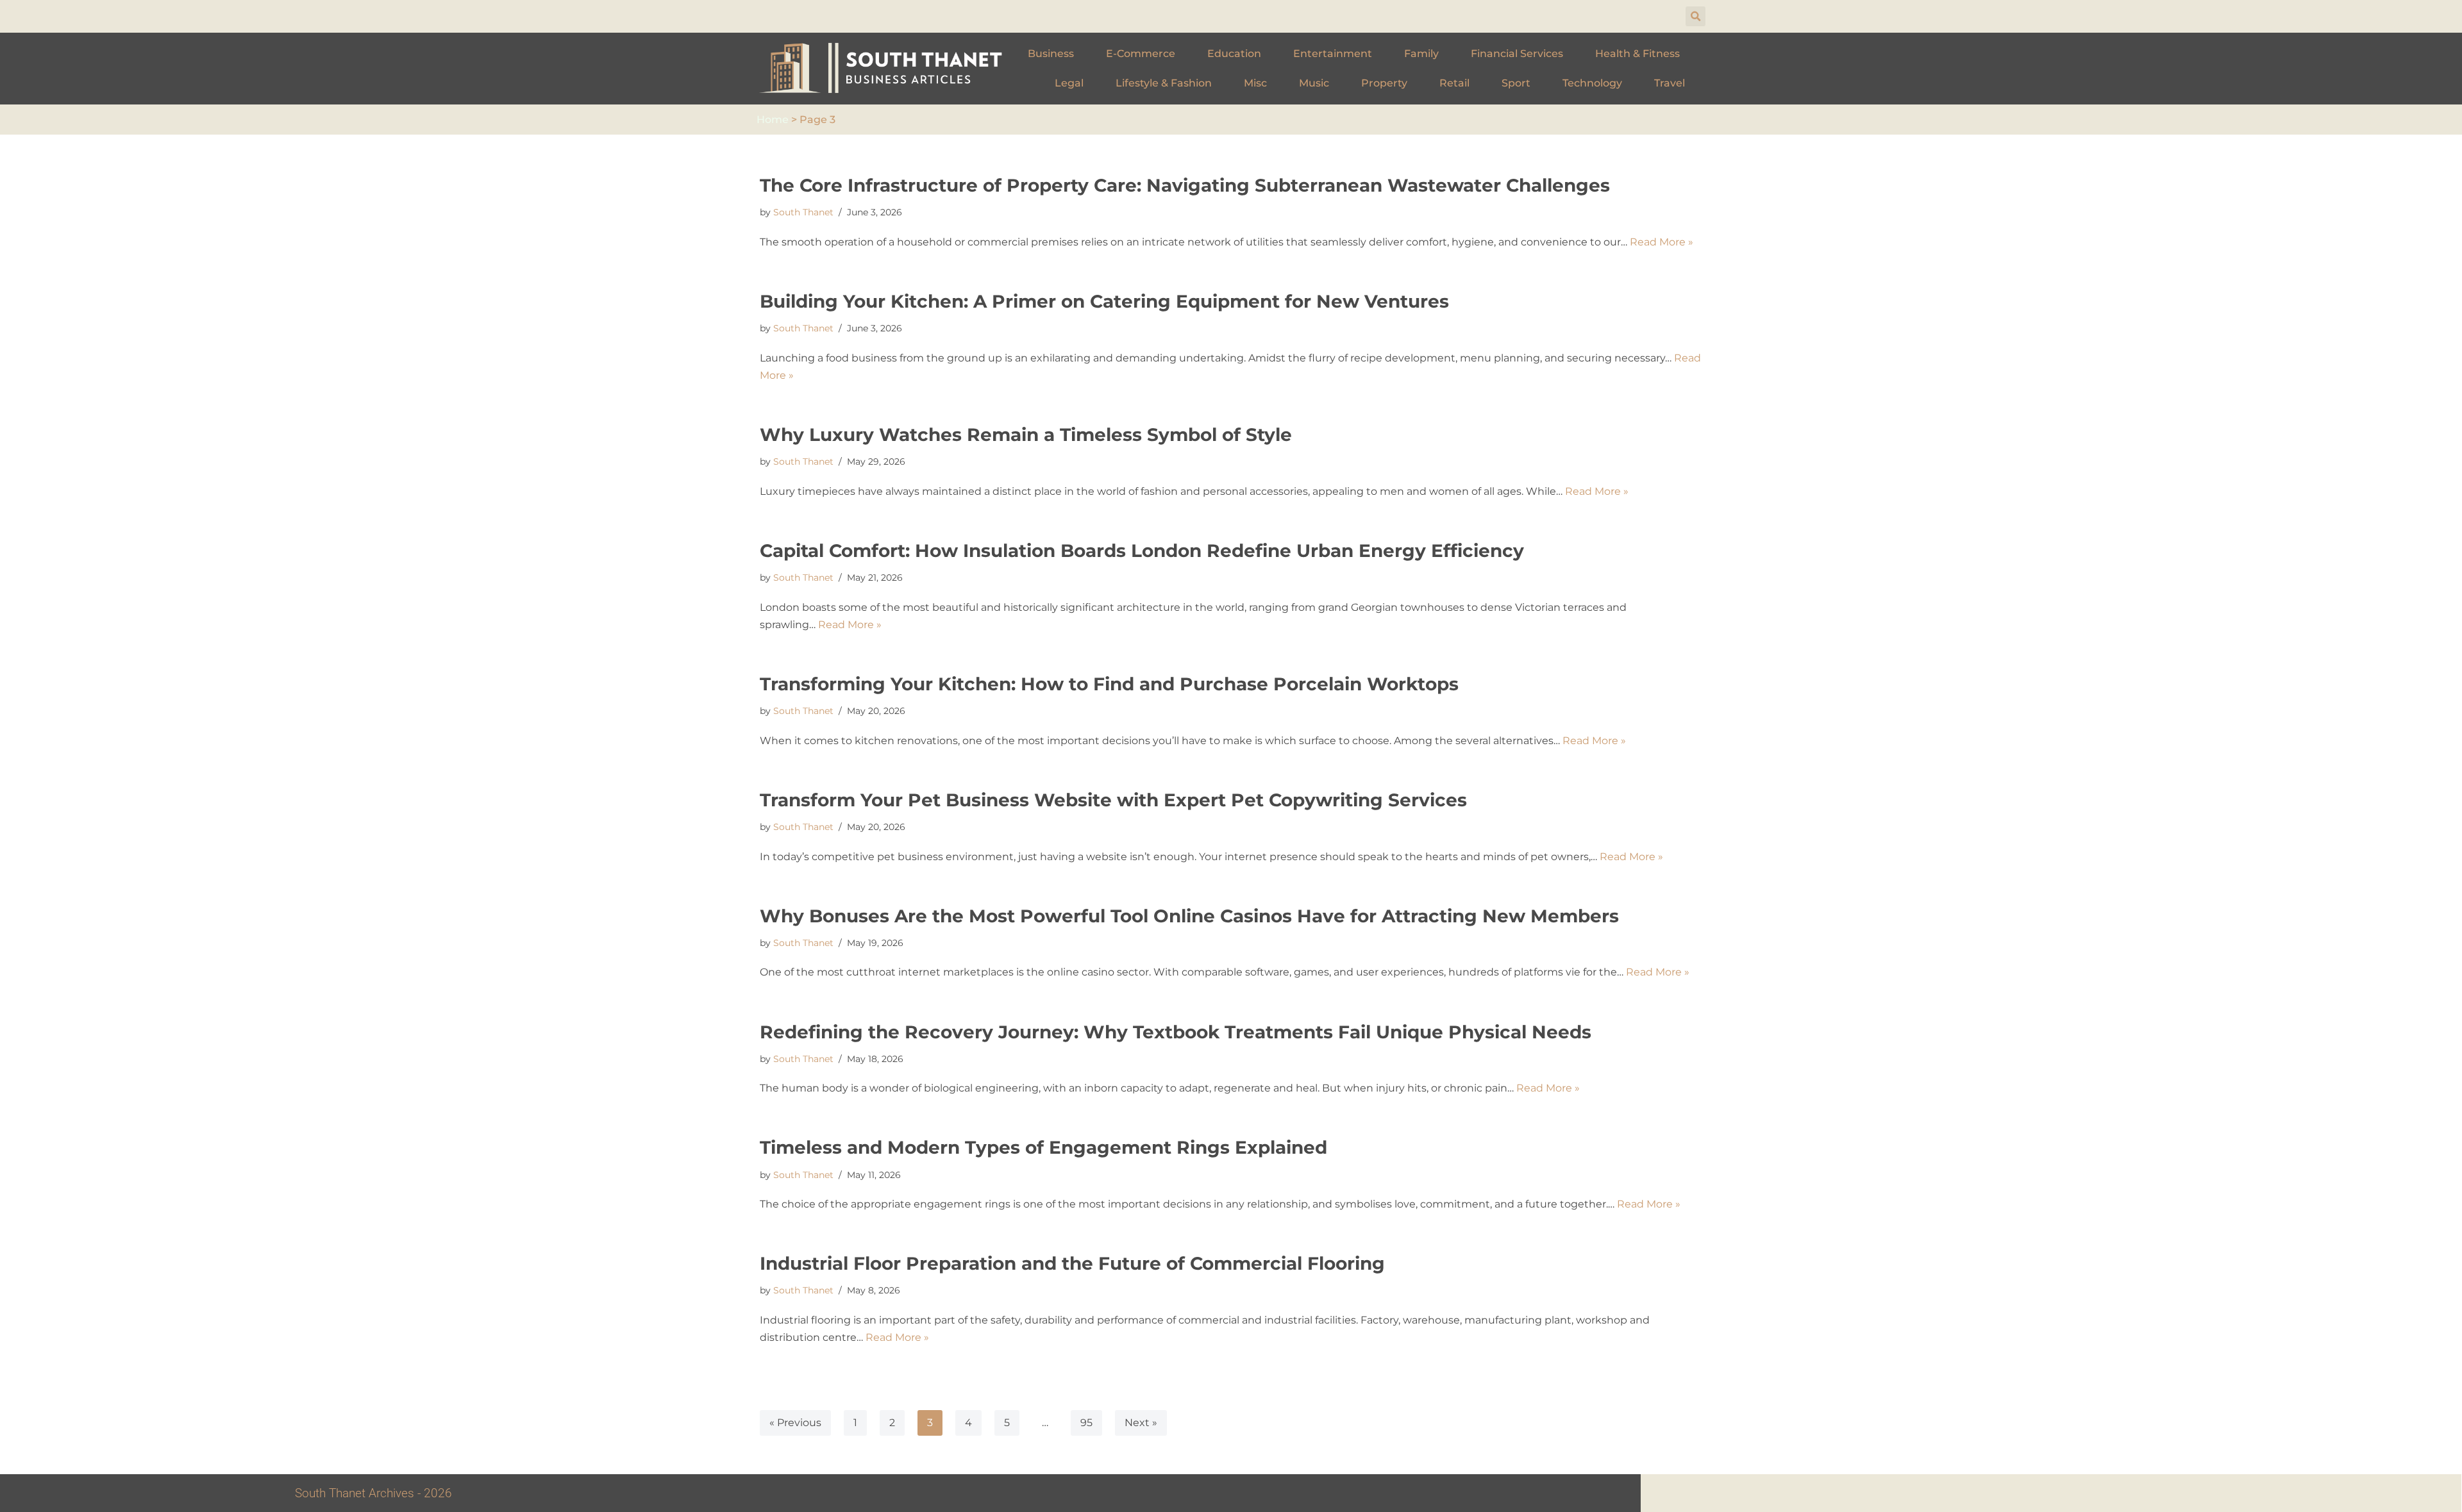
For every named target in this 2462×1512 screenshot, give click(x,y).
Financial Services (1517, 54)
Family (1421, 54)
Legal (1069, 83)
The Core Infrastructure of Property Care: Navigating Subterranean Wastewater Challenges (1185, 185)
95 (1086, 1423)
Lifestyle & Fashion (1164, 83)
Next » (1141, 1423)
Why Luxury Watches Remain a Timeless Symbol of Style (1026, 435)
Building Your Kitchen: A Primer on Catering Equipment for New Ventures (1104, 301)
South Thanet (803, 212)
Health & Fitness (1637, 54)
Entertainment (1333, 54)
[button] (1696, 16)
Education (1234, 54)
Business (1051, 54)
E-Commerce (1141, 54)
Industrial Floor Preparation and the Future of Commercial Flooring (1072, 1263)
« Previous (795, 1423)
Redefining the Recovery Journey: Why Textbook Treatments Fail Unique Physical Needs (1176, 1032)
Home (773, 120)
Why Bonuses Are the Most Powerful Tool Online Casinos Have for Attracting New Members (1189, 916)
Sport (1516, 83)
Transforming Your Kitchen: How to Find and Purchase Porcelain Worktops (1109, 684)
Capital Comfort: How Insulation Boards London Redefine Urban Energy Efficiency (1142, 551)
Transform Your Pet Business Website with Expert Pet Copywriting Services (1113, 800)
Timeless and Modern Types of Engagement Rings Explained (1043, 1147)
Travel (1670, 83)
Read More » (1662, 242)
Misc (1255, 83)
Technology (1592, 83)
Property (1384, 83)
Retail (1454, 83)
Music (1314, 83)
